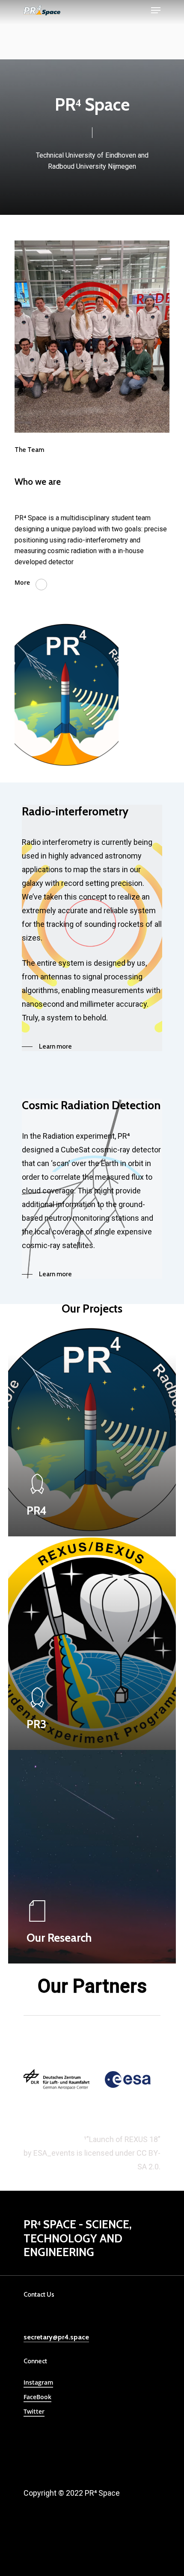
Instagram (38, 2382)
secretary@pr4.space (56, 2337)
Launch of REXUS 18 (123, 2139)
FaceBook (37, 2397)
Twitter (34, 2411)
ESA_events (54, 2153)
